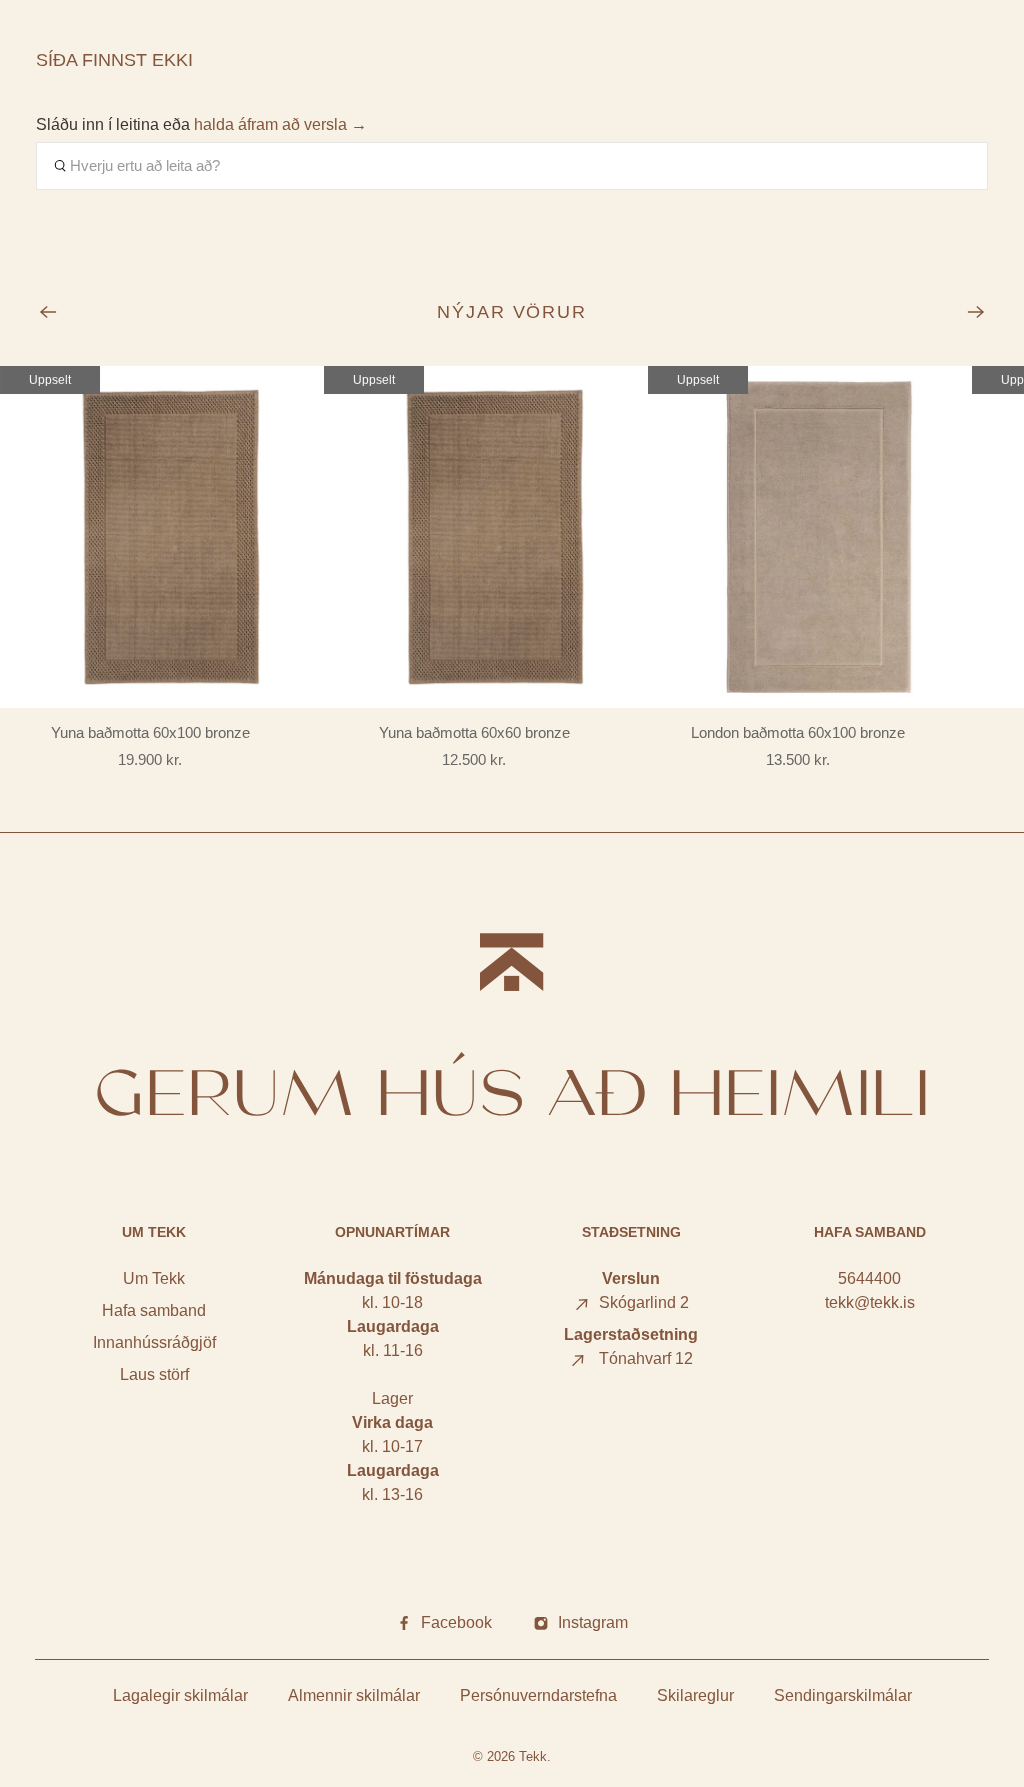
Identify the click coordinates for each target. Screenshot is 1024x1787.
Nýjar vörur (512, 312)
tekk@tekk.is (870, 1302)
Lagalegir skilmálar (180, 1695)
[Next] (976, 312)
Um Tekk (154, 1278)
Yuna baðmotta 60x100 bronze (150, 732)
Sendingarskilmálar (843, 1695)
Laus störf (154, 1374)
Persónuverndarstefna (538, 1695)
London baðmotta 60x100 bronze (798, 732)
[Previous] (48, 312)
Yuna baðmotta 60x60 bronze (474, 732)
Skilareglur (695, 1695)
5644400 (869, 1278)
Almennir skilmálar (354, 1695)
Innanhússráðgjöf (154, 1342)
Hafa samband (154, 1310)
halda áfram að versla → (280, 124)
